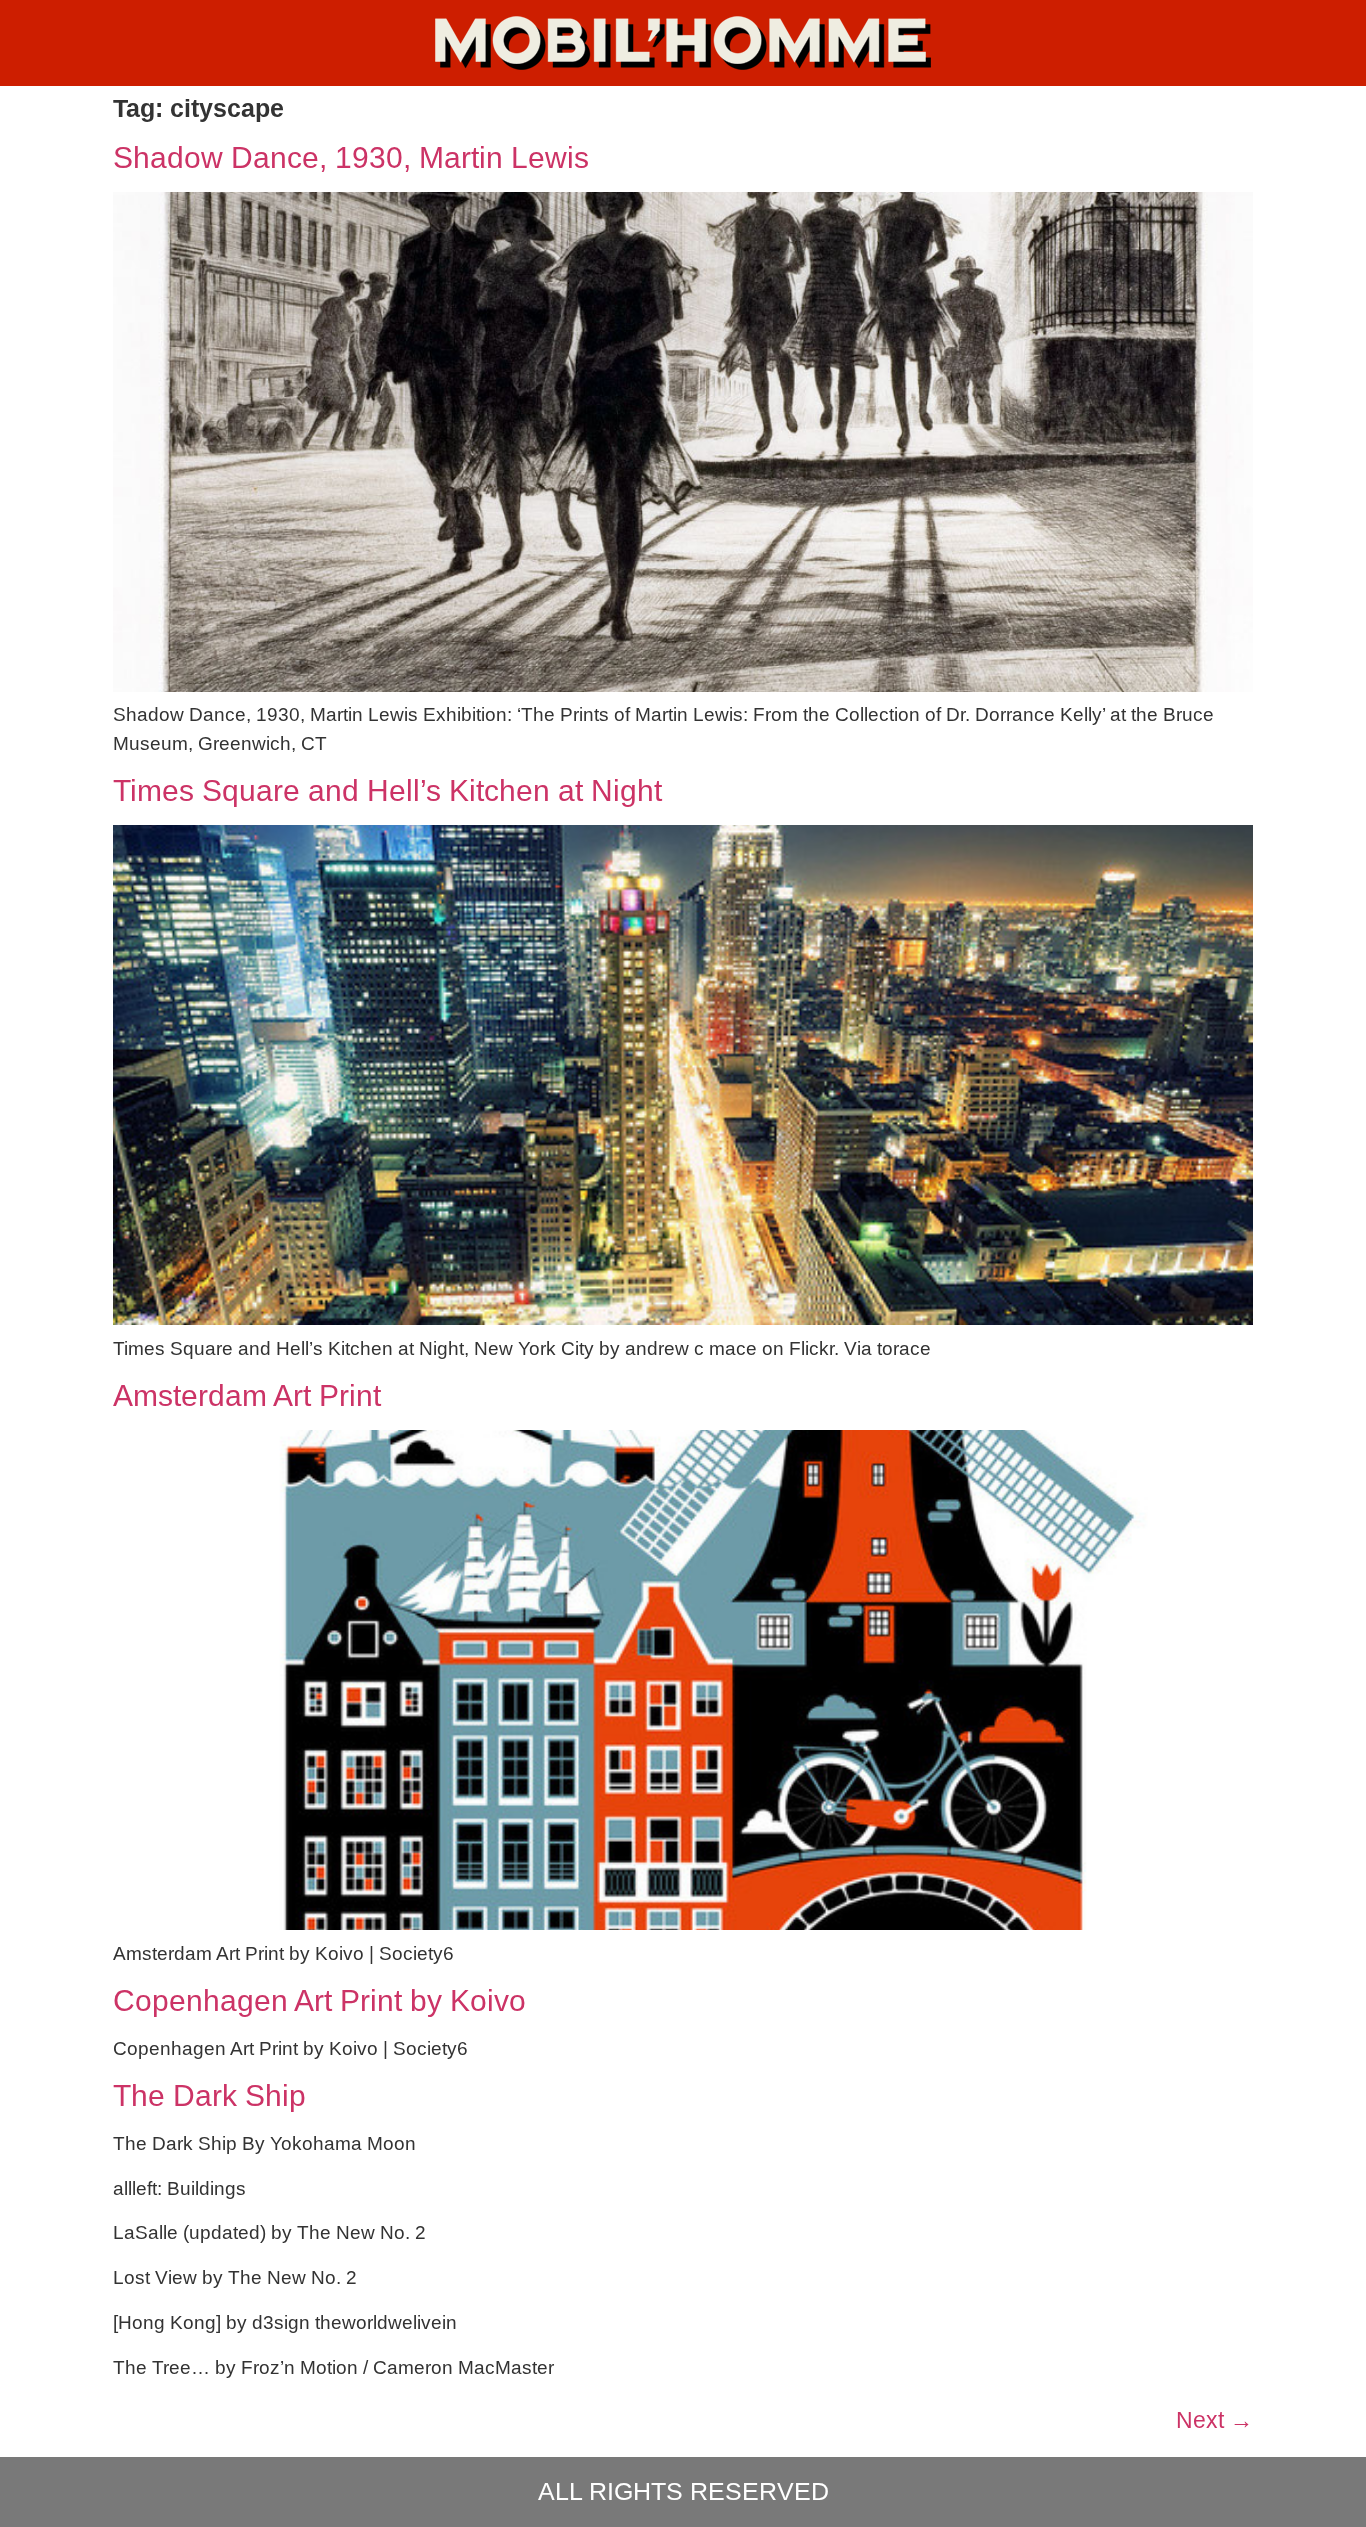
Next (1214, 2420)
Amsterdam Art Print (247, 1395)
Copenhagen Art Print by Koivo (319, 2000)
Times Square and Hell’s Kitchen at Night (387, 790)
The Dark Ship (209, 2095)
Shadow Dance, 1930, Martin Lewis (351, 157)
